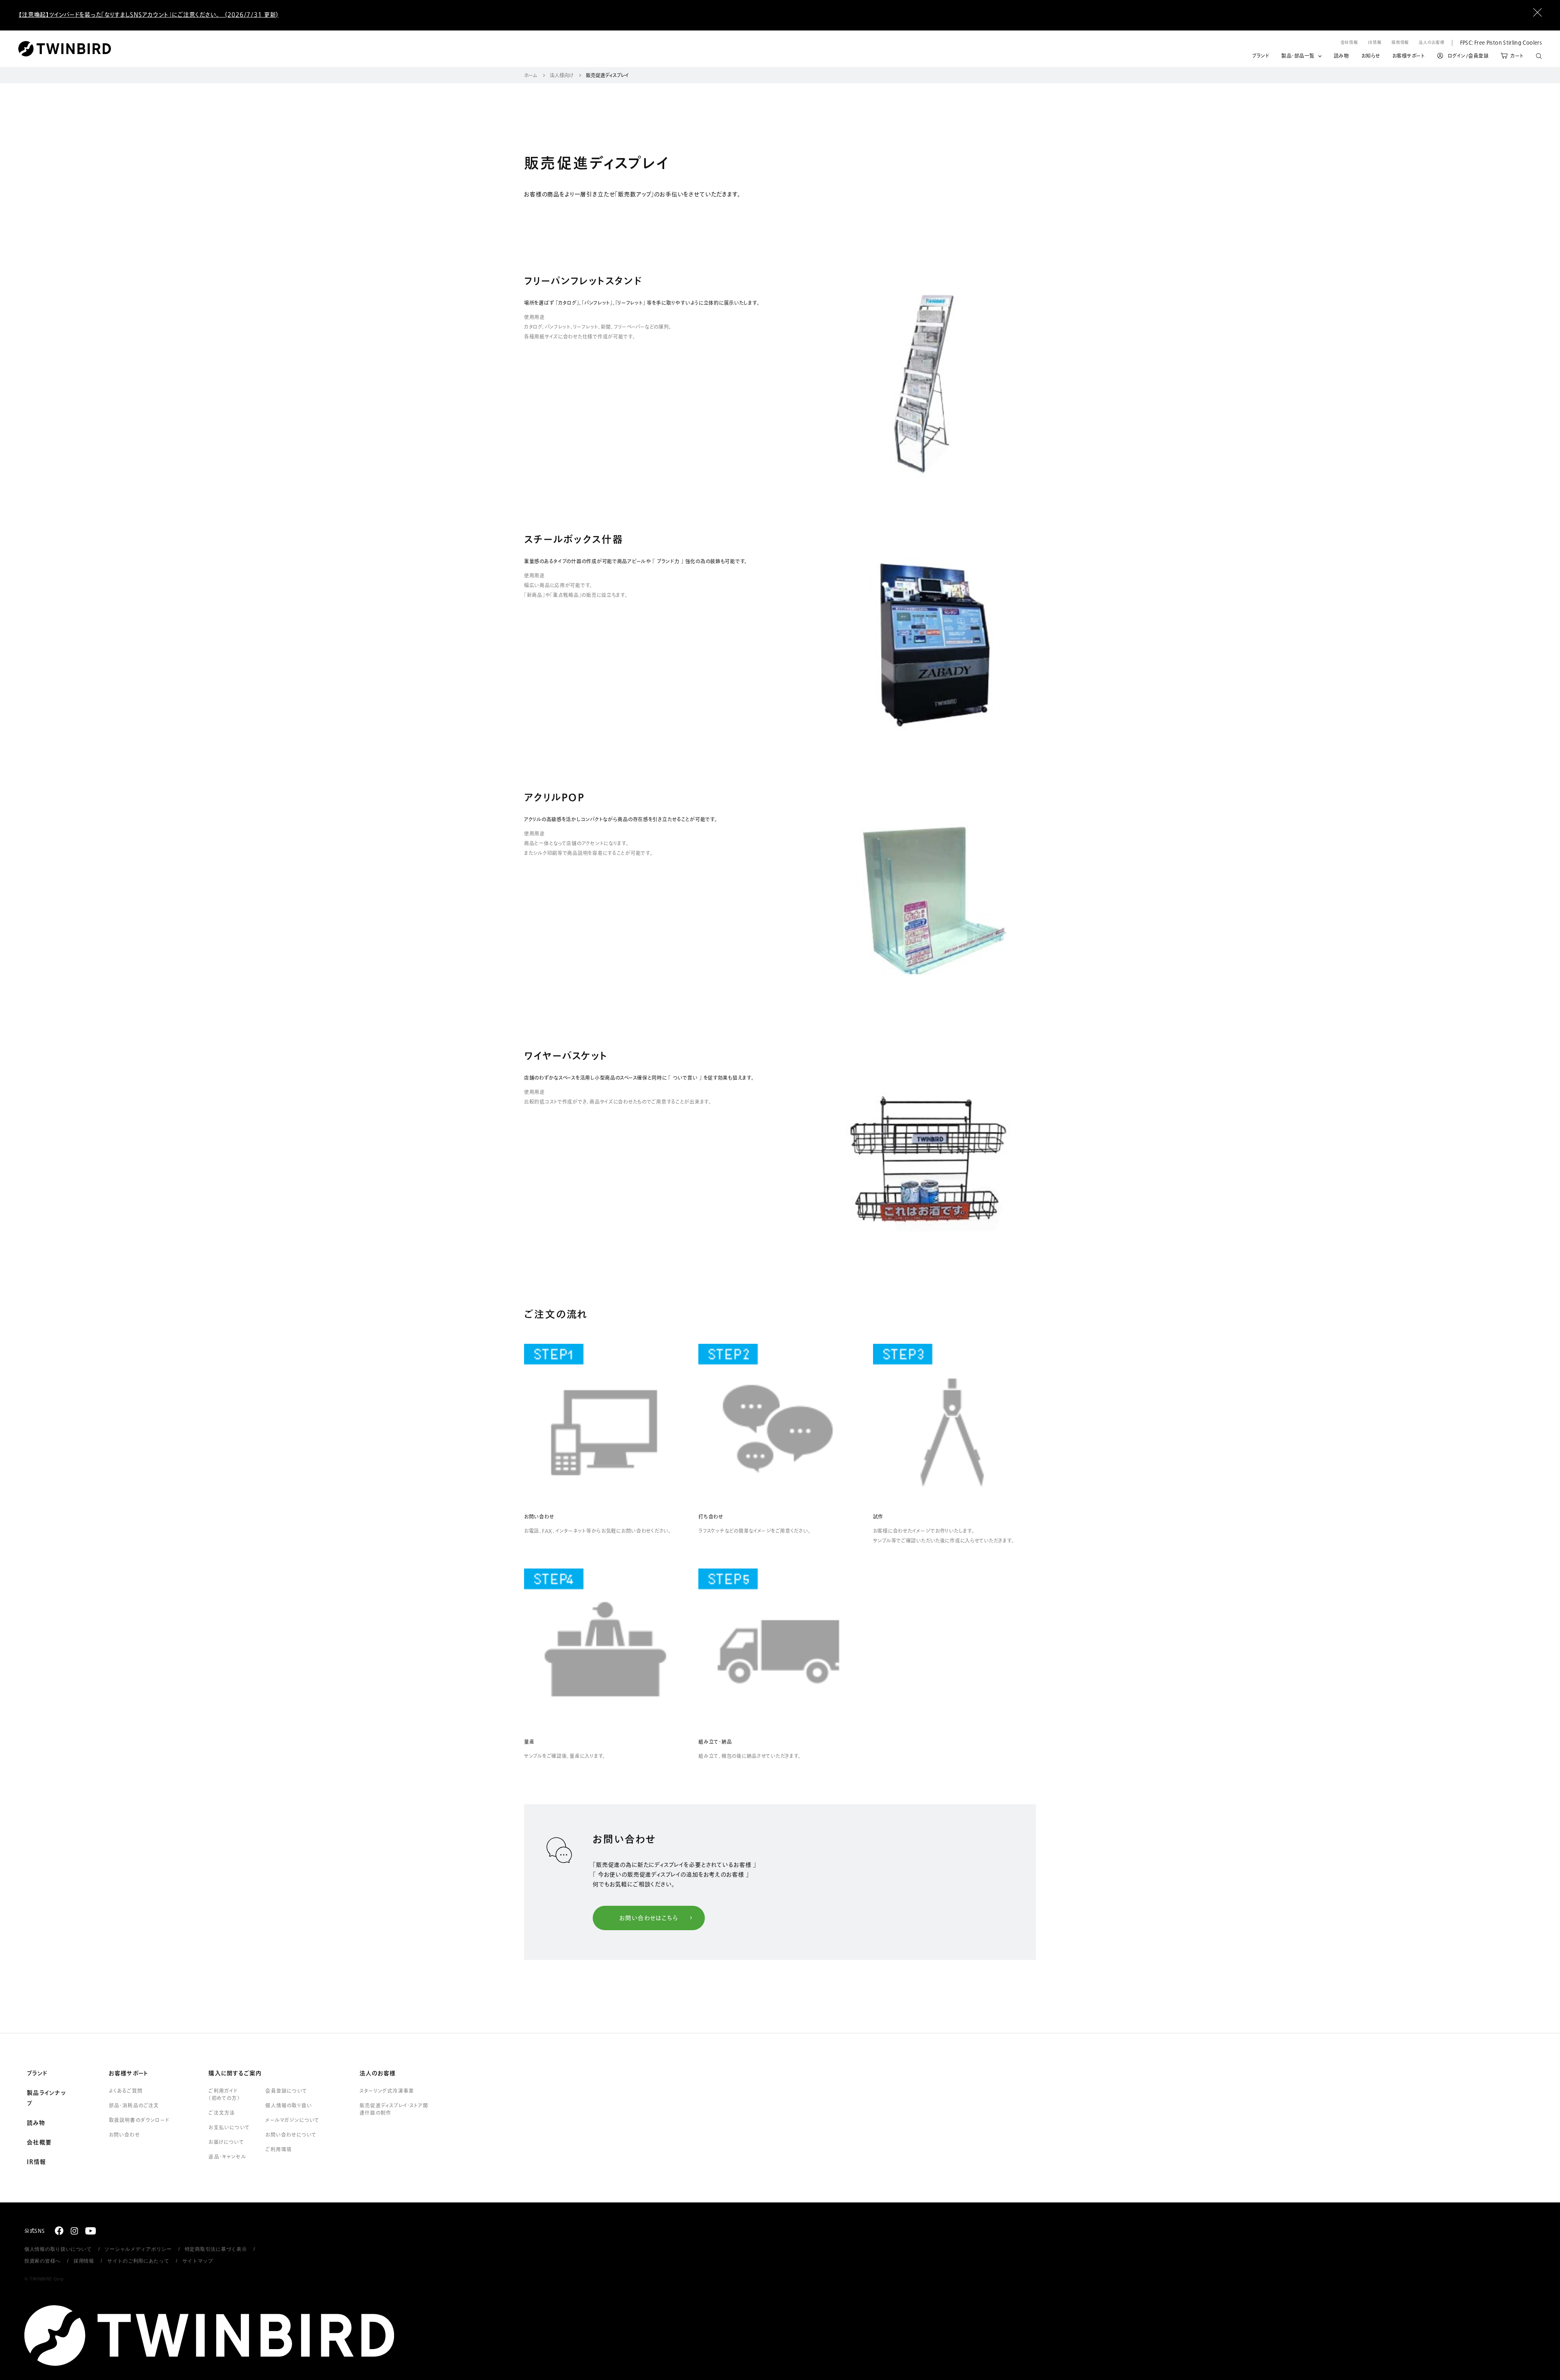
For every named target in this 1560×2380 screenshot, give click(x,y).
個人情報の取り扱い (289, 2106)
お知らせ (1371, 56)
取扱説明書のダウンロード (139, 2120)
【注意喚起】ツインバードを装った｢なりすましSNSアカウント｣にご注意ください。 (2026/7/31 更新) (148, 15)
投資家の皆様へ (42, 2261)
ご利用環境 (278, 2150)
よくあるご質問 (126, 2091)
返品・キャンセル (227, 2157)
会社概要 (39, 2143)
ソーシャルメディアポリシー (138, 2249)
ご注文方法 (222, 2113)
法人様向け (562, 76)
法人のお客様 (1431, 42)
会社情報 (1350, 42)
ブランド (1261, 56)
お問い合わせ (124, 2135)
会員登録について (286, 2091)
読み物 (1341, 56)
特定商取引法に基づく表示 (216, 2249)
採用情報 (1400, 42)
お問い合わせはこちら (649, 1918)
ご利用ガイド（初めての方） (224, 2095)
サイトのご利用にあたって (138, 2261)
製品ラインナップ (46, 2098)
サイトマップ (198, 2261)
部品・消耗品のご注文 (134, 2106)
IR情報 (1375, 42)
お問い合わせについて (291, 2135)
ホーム (531, 76)
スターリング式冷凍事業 (387, 2091)
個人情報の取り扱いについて (58, 2249)
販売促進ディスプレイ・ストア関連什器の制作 (394, 2109)
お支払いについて (229, 2128)
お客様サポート (1409, 56)
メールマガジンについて (292, 2120)
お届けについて (226, 2142)
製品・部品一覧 (1298, 56)
